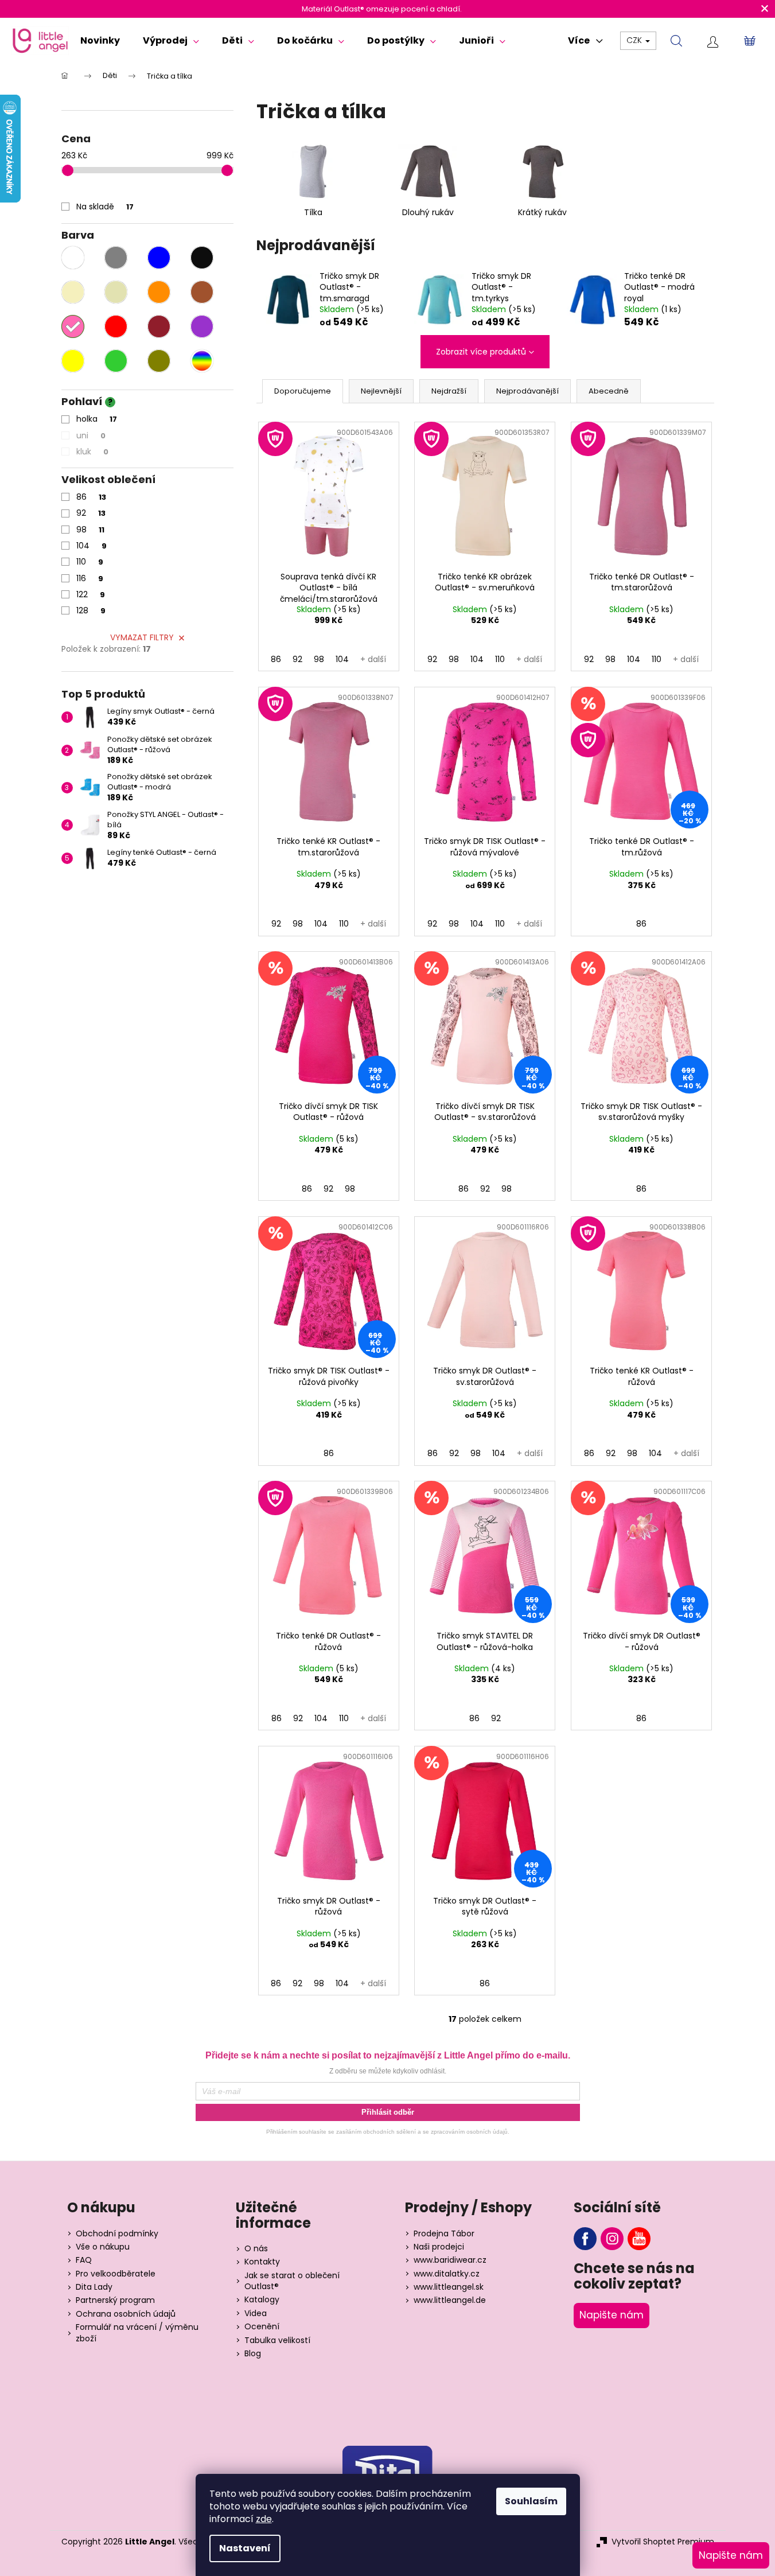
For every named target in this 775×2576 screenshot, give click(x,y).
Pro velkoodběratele (116, 2274)
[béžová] (116, 292)
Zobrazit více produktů (481, 352)
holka (97, 419)
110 (90, 562)
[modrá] (159, 258)
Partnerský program (115, 2300)
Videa (256, 2314)
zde (264, 2519)
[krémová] (73, 292)
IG (612, 2239)
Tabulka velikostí (277, 2340)
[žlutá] (73, 361)
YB (639, 2239)
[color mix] (202, 361)
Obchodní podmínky (117, 2234)
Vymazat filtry (142, 637)
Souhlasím (531, 2501)
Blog (253, 2354)
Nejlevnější (381, 391)
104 (91, 546)
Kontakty (262, 2262)
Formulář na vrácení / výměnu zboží (137, 2333)
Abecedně (609, 391)
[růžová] (73, 326)
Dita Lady (94, 2287)
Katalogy (262, 2300)
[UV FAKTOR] (329, 494)
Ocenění (262, 2327)
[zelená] (116, 361)
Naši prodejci (439, 2247)
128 (91, 610)
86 (91, 497)
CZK (635, 40)
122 (91, 594)
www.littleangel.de (450, 2300)
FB (585, 2239)
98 (90, 530)
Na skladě (105, 207)
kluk (92, 452)
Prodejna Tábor (444, 2234)
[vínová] (159, 326)
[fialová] (202, 326)
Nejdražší (449, 391)
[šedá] (116, 258)
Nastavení (245, 2548)
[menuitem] (100, 41)
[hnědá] (202, 292)
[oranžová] (159, 292)
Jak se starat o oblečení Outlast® (292, 2281)
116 (90, 578)
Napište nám (612, 2315)
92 (91, 513)
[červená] (116, 326)
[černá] (202, 258)
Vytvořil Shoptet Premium (663, 2542)
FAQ (84, 2260)
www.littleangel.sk (449, 2287)
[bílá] (73, 258)
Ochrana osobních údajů (126, 2314)
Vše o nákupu (103, 2247)
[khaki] (159, 361)
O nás (256, 2249)
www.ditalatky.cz (447, 2274)
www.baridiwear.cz (450, 2260)
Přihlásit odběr (388, 2112)
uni (91, 435)
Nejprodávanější (527, 391)
